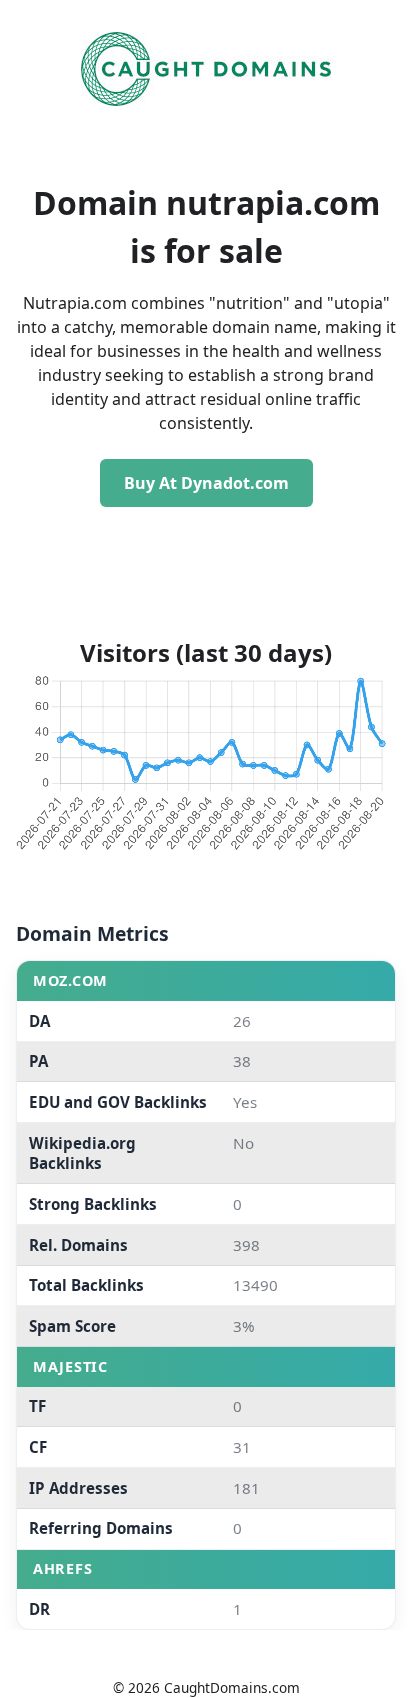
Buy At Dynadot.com (206, 483)
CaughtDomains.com (232, 1687)
